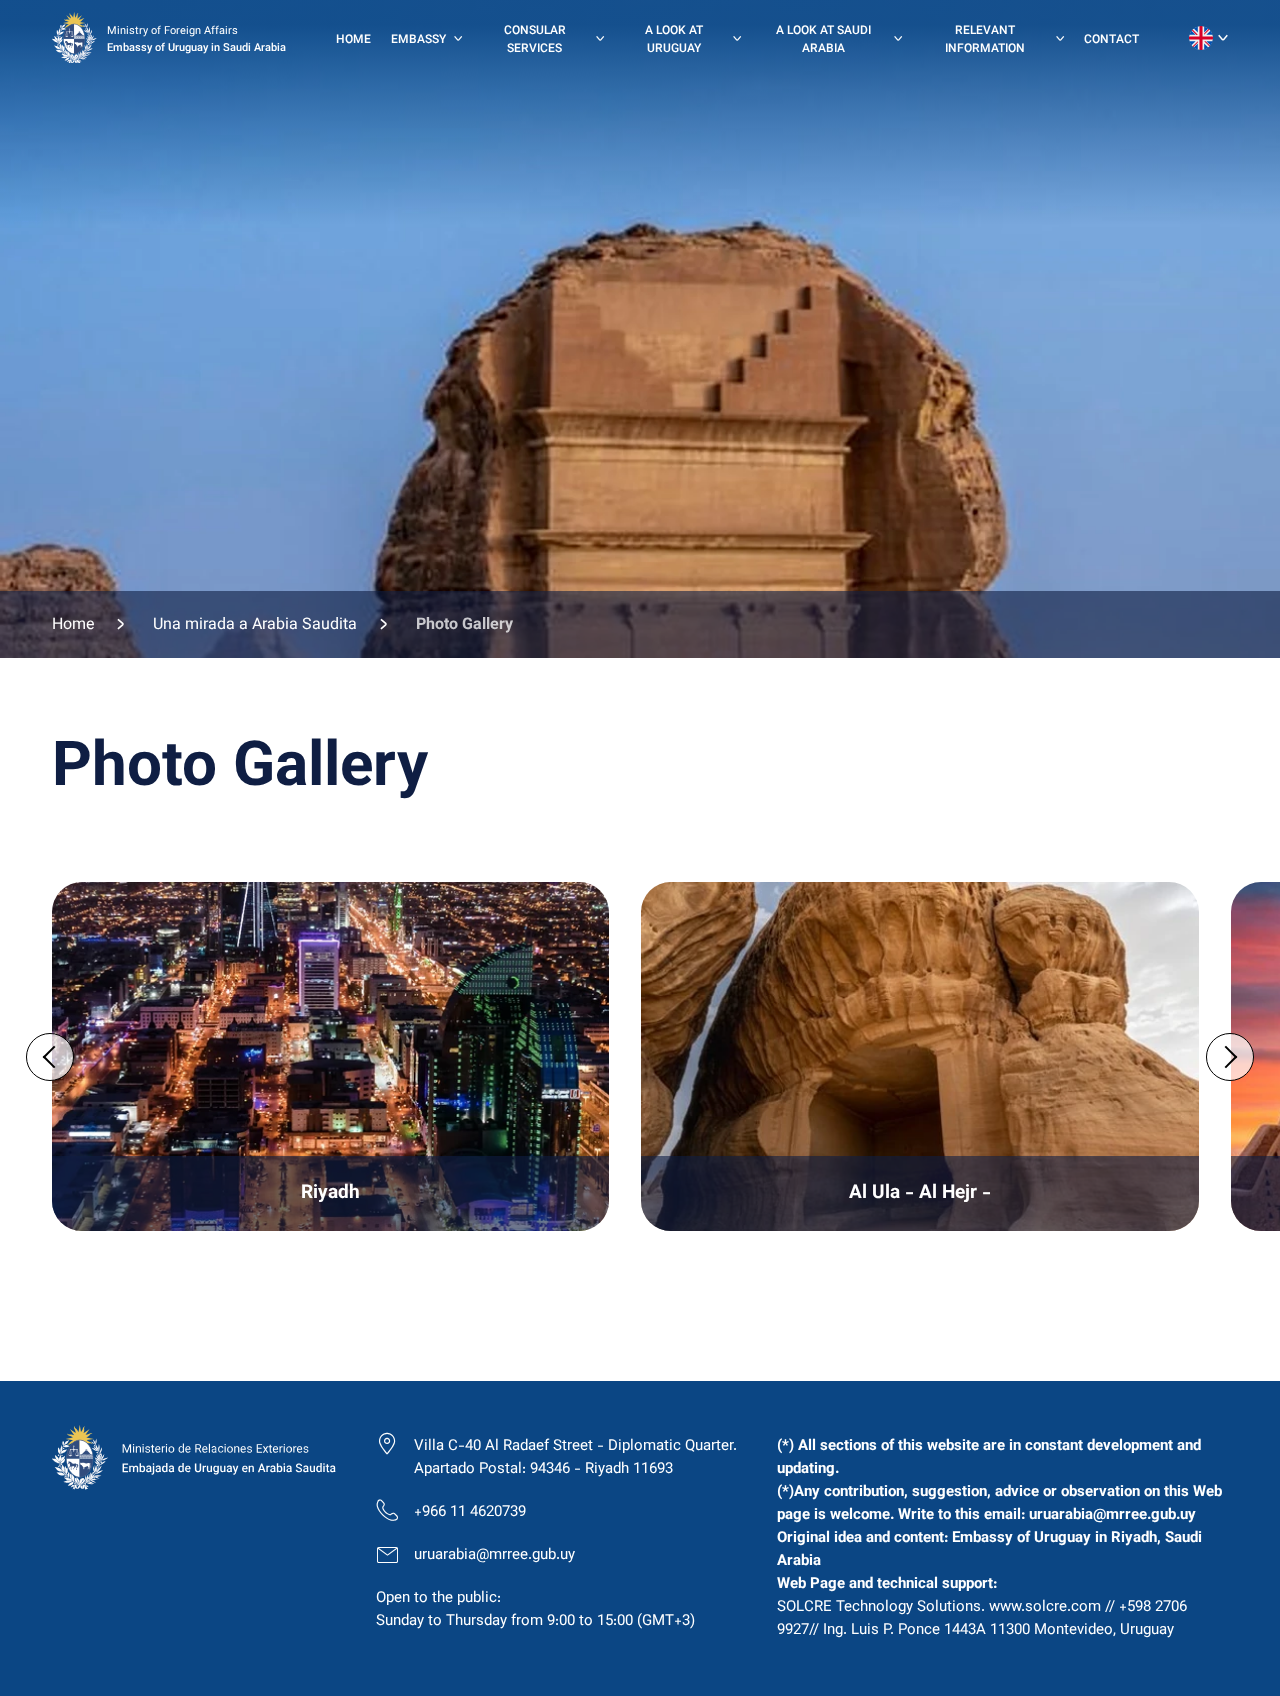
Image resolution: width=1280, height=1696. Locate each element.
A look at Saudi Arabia (823, 40)
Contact (1111, 40)
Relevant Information (985, 40)
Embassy (418, 40)
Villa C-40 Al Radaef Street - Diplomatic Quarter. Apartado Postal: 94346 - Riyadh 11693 (575, 1458)
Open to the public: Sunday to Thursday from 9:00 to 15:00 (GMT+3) (535, 1610)
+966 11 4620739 (470, 1512)
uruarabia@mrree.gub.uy (494, 1555)
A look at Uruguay (674, 40)
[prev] (50, 1057)
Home (353, 40)
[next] (1230, 1057)
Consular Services (535, 40)
